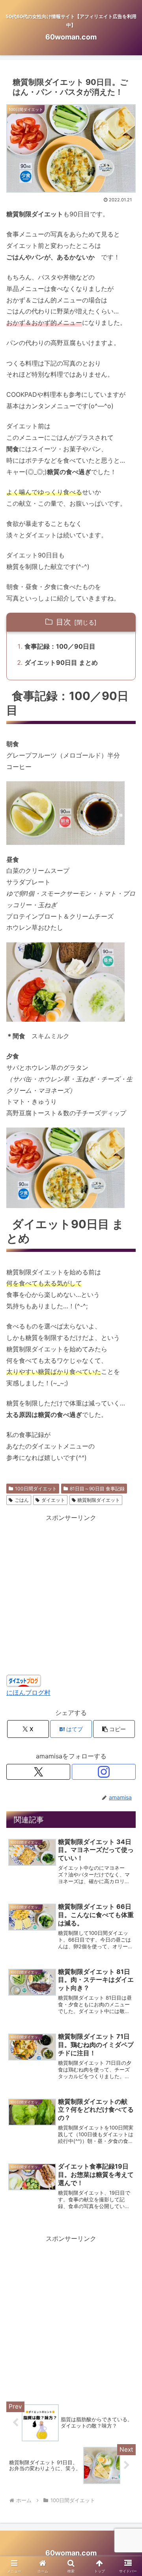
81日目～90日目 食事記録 (97, 1489)
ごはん (22, 1500)
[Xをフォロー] (38, 1772)
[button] (114, 1729)
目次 (64, 622)
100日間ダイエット (36, 1489)
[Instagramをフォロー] (104, 1772)
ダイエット (53, 1500)
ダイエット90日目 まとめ (61, 662)
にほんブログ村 (28, 1692)
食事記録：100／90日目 (60, 646)
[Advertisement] (71, 2315)
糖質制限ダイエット (99, 1500)
